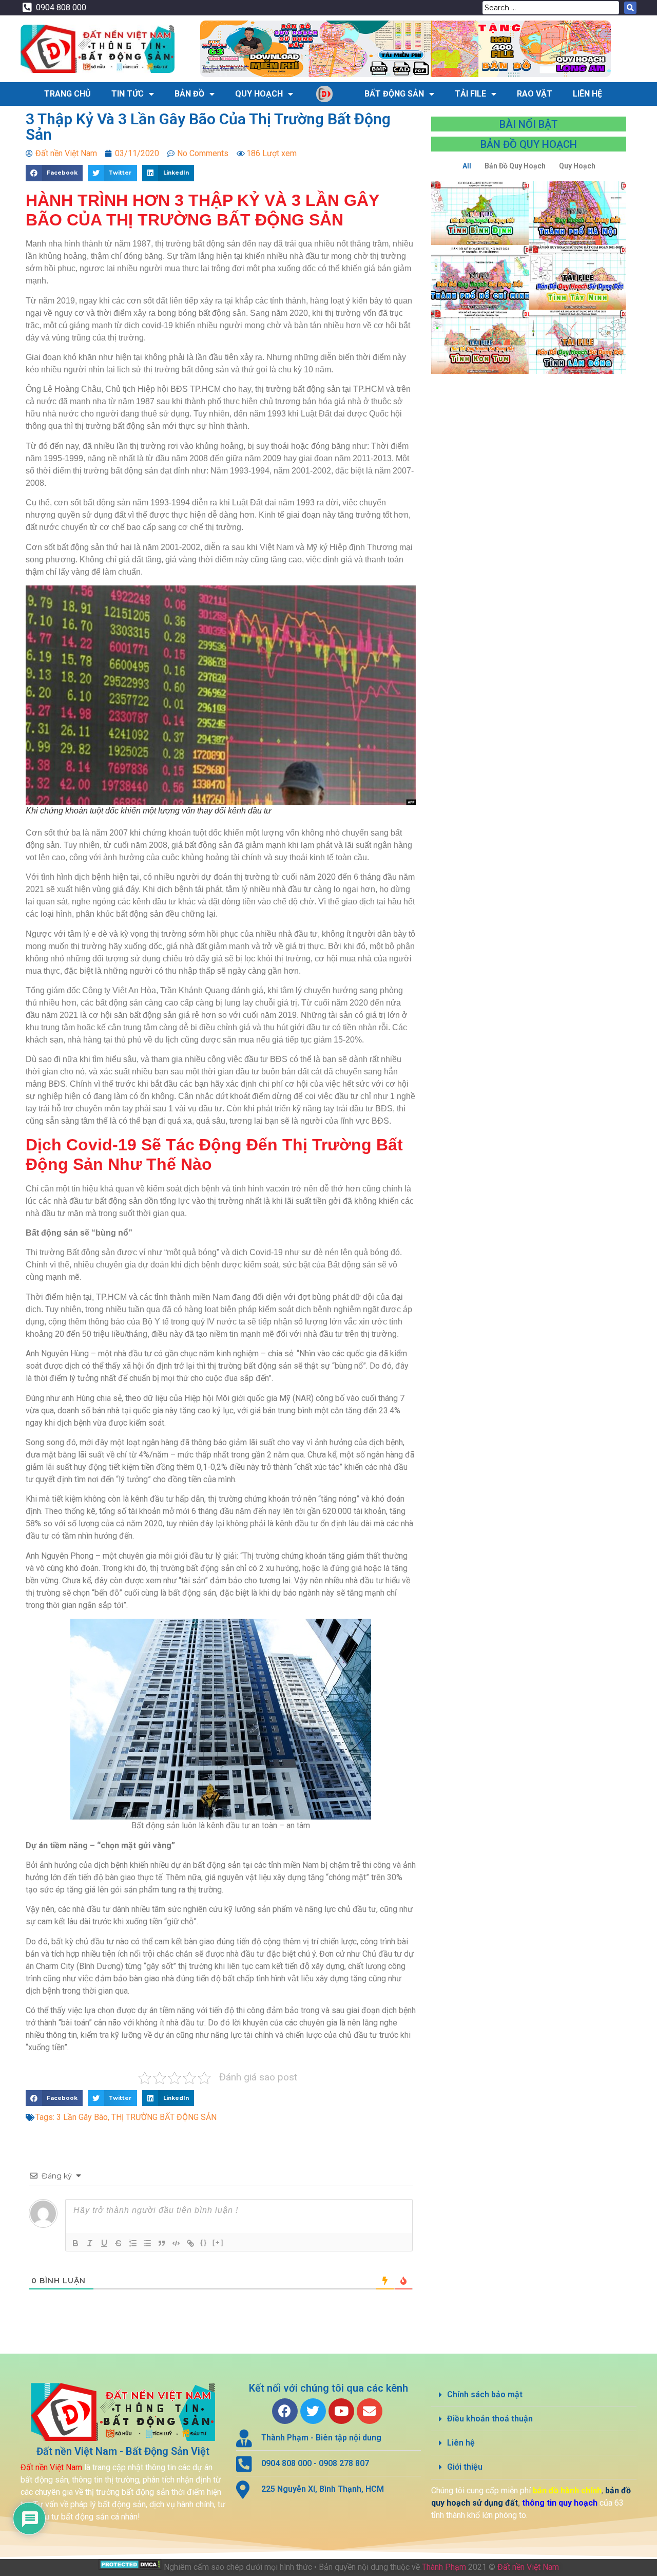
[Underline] (104, 2243)
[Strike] (119, 2243)
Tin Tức (128, 94)
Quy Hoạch (259, 94)
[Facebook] (285, 2411)
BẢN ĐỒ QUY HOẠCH (529, 144)
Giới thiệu (465, 2467)
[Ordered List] (133, 2243)
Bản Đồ (189, 94)
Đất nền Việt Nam (528, 2567)
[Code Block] (176, 2243)
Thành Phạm (444, 2567)
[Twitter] (313, 2411)
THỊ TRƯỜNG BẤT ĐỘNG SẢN (164, 2117)
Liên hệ (461, 2443)
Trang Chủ (67, 94)
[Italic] (90, 2243)
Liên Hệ (587, 94)
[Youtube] (341, 2411)
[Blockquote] (162, 2243)
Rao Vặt (535, 94)
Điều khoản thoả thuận (490, 2419)
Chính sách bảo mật (485, 2394)
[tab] (534, 2395)
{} (204, 2242)
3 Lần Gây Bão (82, 2117)
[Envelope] (370, 2411)
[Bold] (75, 2243)
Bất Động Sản (394, 94)
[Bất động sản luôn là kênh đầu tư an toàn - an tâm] (221, 1719)
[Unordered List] (147, 2243)
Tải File (470, 94)
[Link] (190, 2243)
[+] (218, 2242)
